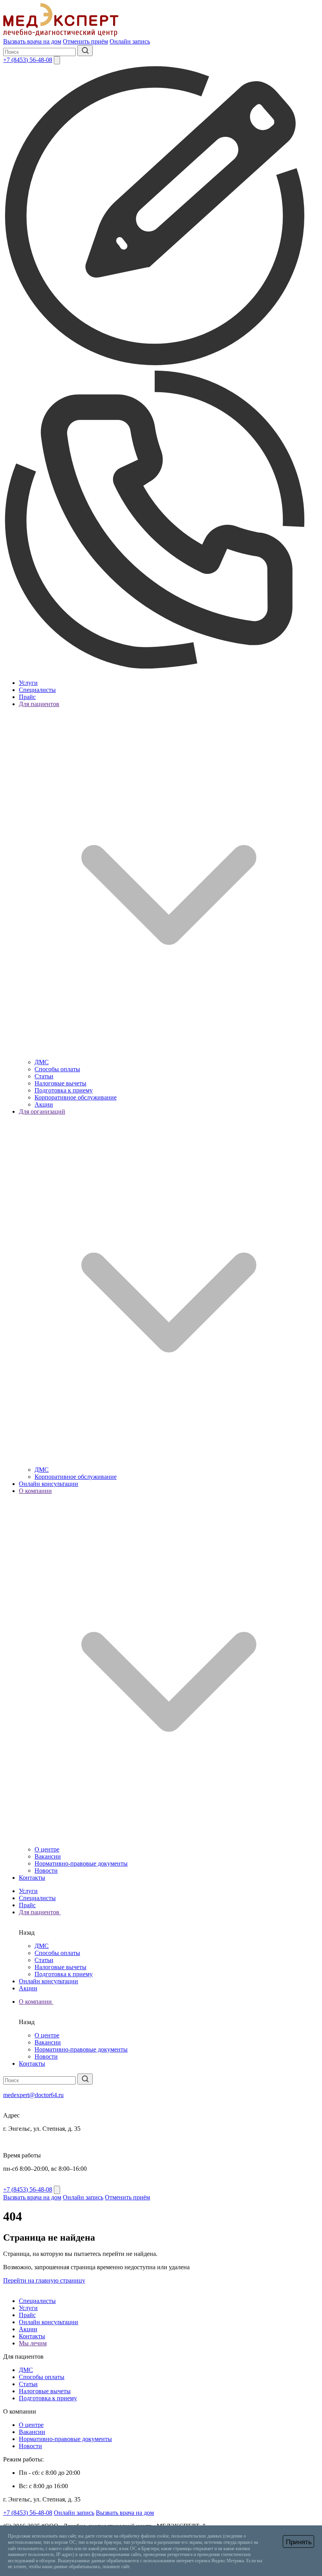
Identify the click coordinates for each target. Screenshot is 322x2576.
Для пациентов (40, 1912)
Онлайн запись (130, 41)
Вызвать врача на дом (32, 41)
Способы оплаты (57, 1069)
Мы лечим (33, 2343)
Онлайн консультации (48, 1484)
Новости (46, 1871)
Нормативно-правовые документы (81, 1863)
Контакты (32, 1878)
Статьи (44, 1076)
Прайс (27, 697)
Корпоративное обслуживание (76, 1097)
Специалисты (37, 690)
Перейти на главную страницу (44, 2280)
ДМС (42, 1062)
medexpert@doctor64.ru (33, 2095)
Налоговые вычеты (60, 1083)
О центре (47, 1849)
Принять (299, 2542)
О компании (36, 2002)
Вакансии (48, 1856)
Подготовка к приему (64, 1090)
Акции (44, 1104)
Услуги (28, 683)
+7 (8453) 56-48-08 (28, 60)
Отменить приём (85, 41)
